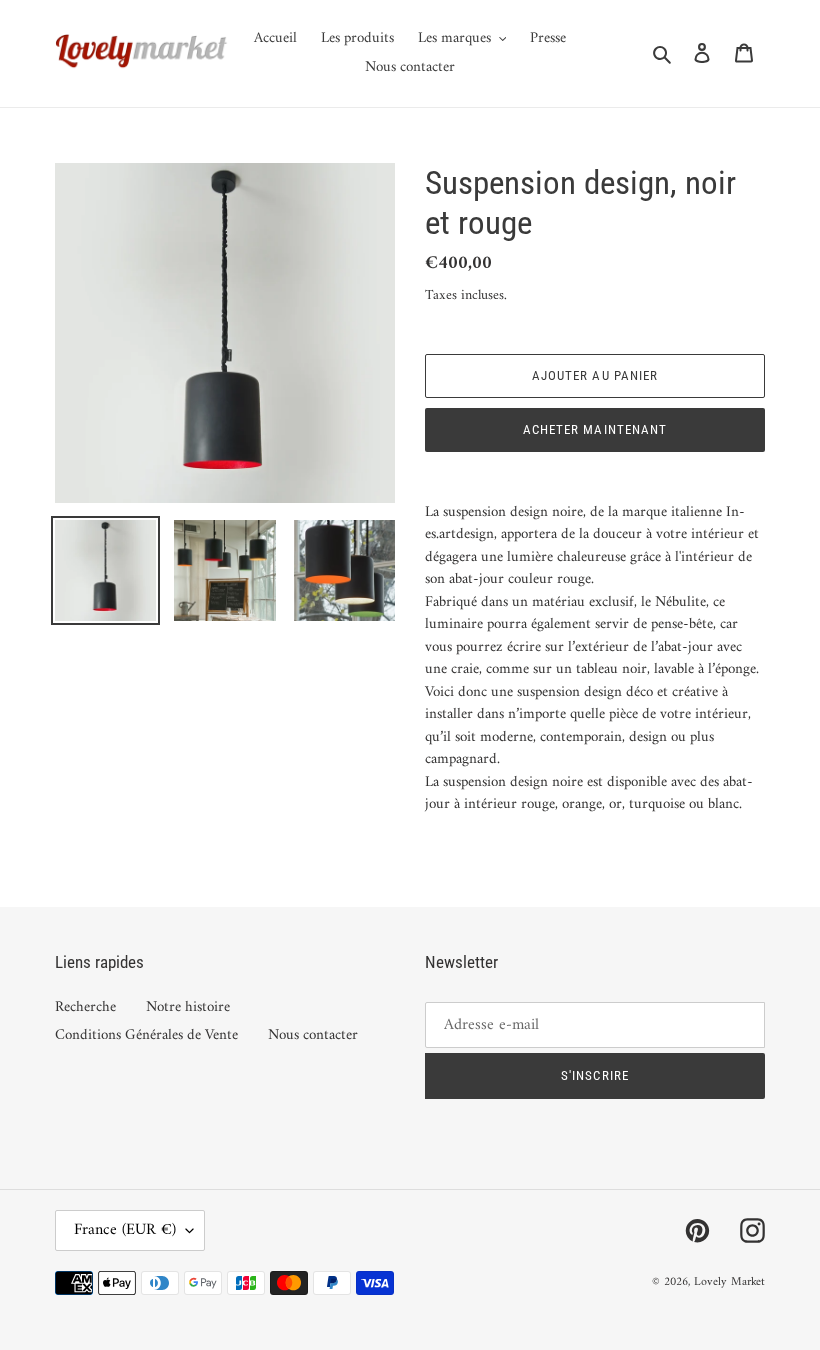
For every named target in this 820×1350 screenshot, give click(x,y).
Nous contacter (313, 1035)
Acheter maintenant (595, 429)
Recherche (85, 1007)
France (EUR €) (125, 1230)
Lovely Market (729, 1282)
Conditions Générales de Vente (146, 1035)
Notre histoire (188, 1007)
